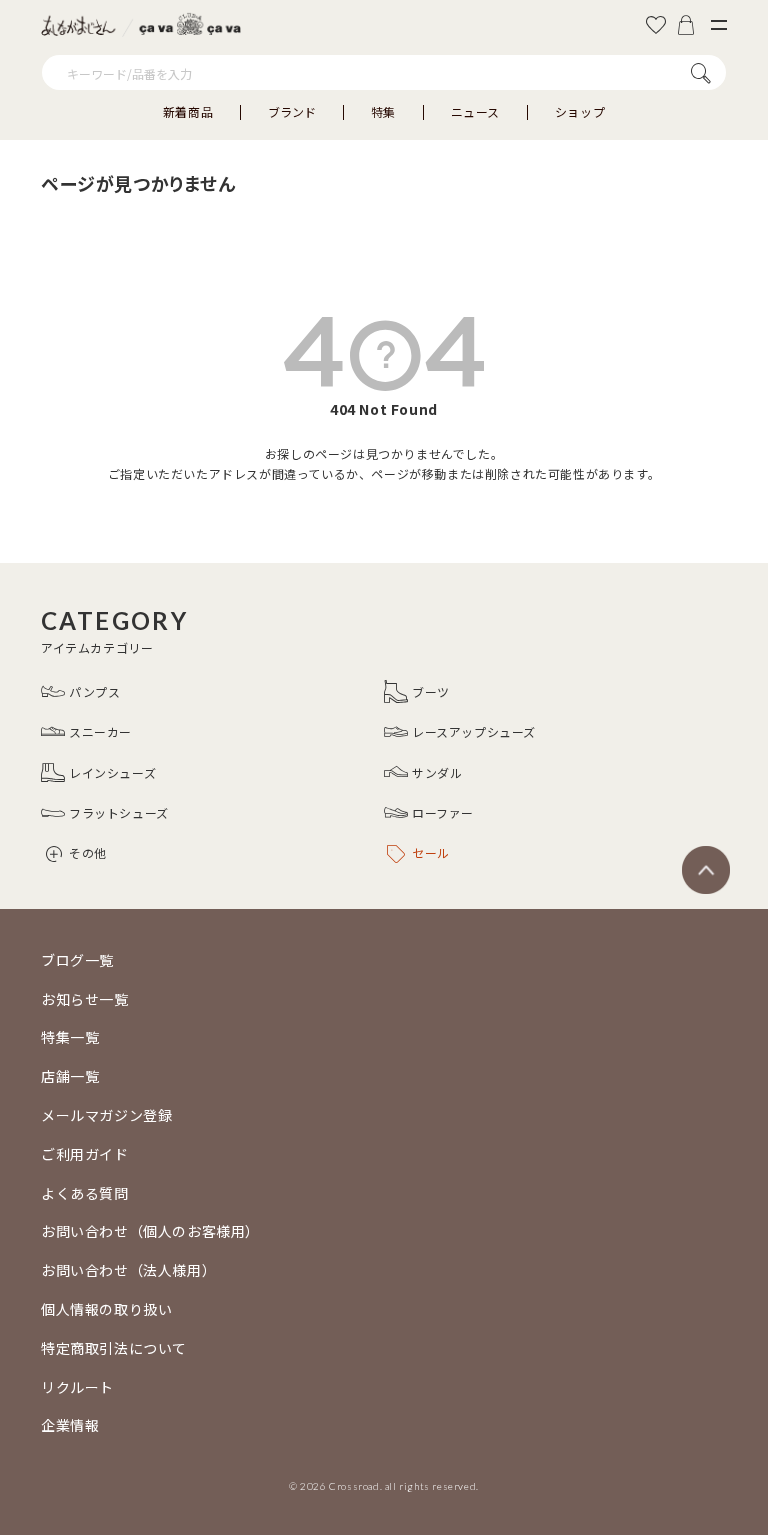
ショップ (580, 112)
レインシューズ (112, 772)
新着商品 (188, 112)
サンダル (437, 772)
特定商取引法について (114, 1348)
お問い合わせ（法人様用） (128, 1270)
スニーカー (100, 731)
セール (431, 852)
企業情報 (70, 1425)
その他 (88, 852)
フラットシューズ (119, 812)
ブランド (292, 112)
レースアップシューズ (474, 731)
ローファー (443, 812)
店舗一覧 (70, 1076)
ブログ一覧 (77, 960)
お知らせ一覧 (85, 999)
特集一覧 (70, 1037)
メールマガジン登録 (106, 1115)
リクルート (77, 1387)
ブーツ (431, 691)
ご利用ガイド (85, 1154)
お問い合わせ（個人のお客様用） (150, 1231)
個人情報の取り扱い (106, 1309)
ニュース (475, 112)
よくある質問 (85, 1193)
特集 (383, 112)
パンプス (94, 691)
